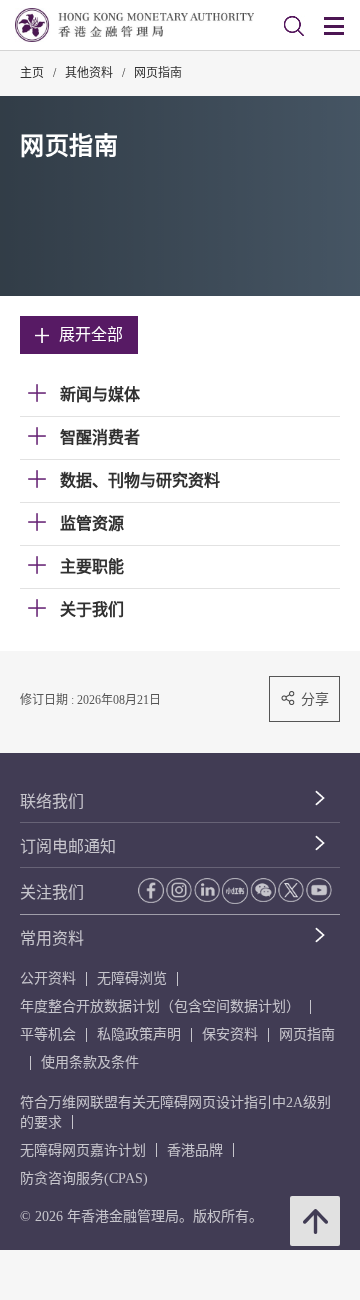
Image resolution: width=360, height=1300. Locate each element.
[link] (294, 26)
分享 (315, 699)
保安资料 (230, 1034)
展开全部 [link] (91, 334)
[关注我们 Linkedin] (207, 890)
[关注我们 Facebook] (151, 890)
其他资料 (89, 73)
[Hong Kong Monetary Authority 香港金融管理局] (134, 25)
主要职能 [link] (92, 566)
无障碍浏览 (132, 978)
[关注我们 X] (291, 890)
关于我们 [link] (92, 609)
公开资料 (48, 978)
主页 (32, 73)
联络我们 (52, 801)
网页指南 (158, 73)
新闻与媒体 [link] (100, 394)
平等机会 (48, 1034)
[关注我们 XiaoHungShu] (235, 891)
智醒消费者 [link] (100, 437)
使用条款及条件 (90, 1062)
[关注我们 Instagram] (179, 890)
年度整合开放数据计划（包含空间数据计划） (160, 1006)
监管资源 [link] (92, 523)
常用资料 (52, 938)
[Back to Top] (315, 1221)
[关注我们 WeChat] (263, 890)
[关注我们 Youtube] (319, 890)
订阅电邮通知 (68, 846)
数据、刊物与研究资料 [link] (140, 480)
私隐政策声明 (139, 1034)
